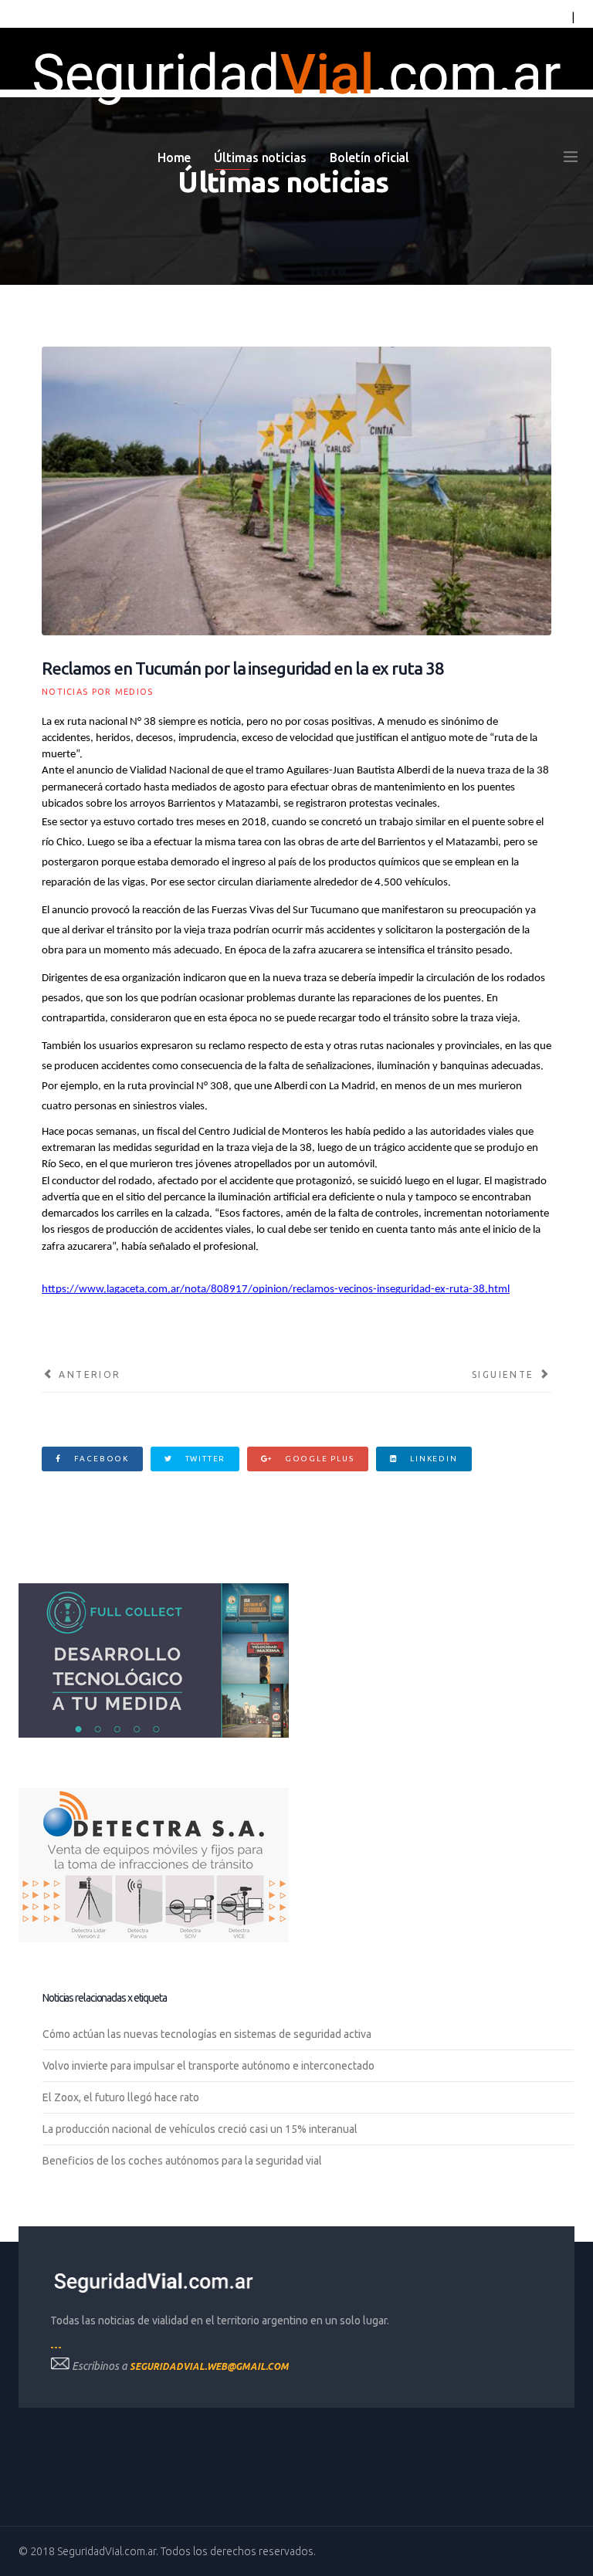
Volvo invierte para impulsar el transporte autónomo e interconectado (208, 2066)
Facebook (100, 1459)
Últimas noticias (260, 157)
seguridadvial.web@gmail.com (209, 2366)
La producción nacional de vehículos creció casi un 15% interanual (200, 2129)
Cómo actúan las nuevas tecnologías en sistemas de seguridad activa (207, 2034)
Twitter (204, 1459)
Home (175, 157)
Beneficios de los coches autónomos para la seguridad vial (182, 2161)
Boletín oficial (370, 157)
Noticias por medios (98, 692)
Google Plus (318, 1459)
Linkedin (432, 1459)
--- (56, 2347)
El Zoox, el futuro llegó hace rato (121, 2097)
